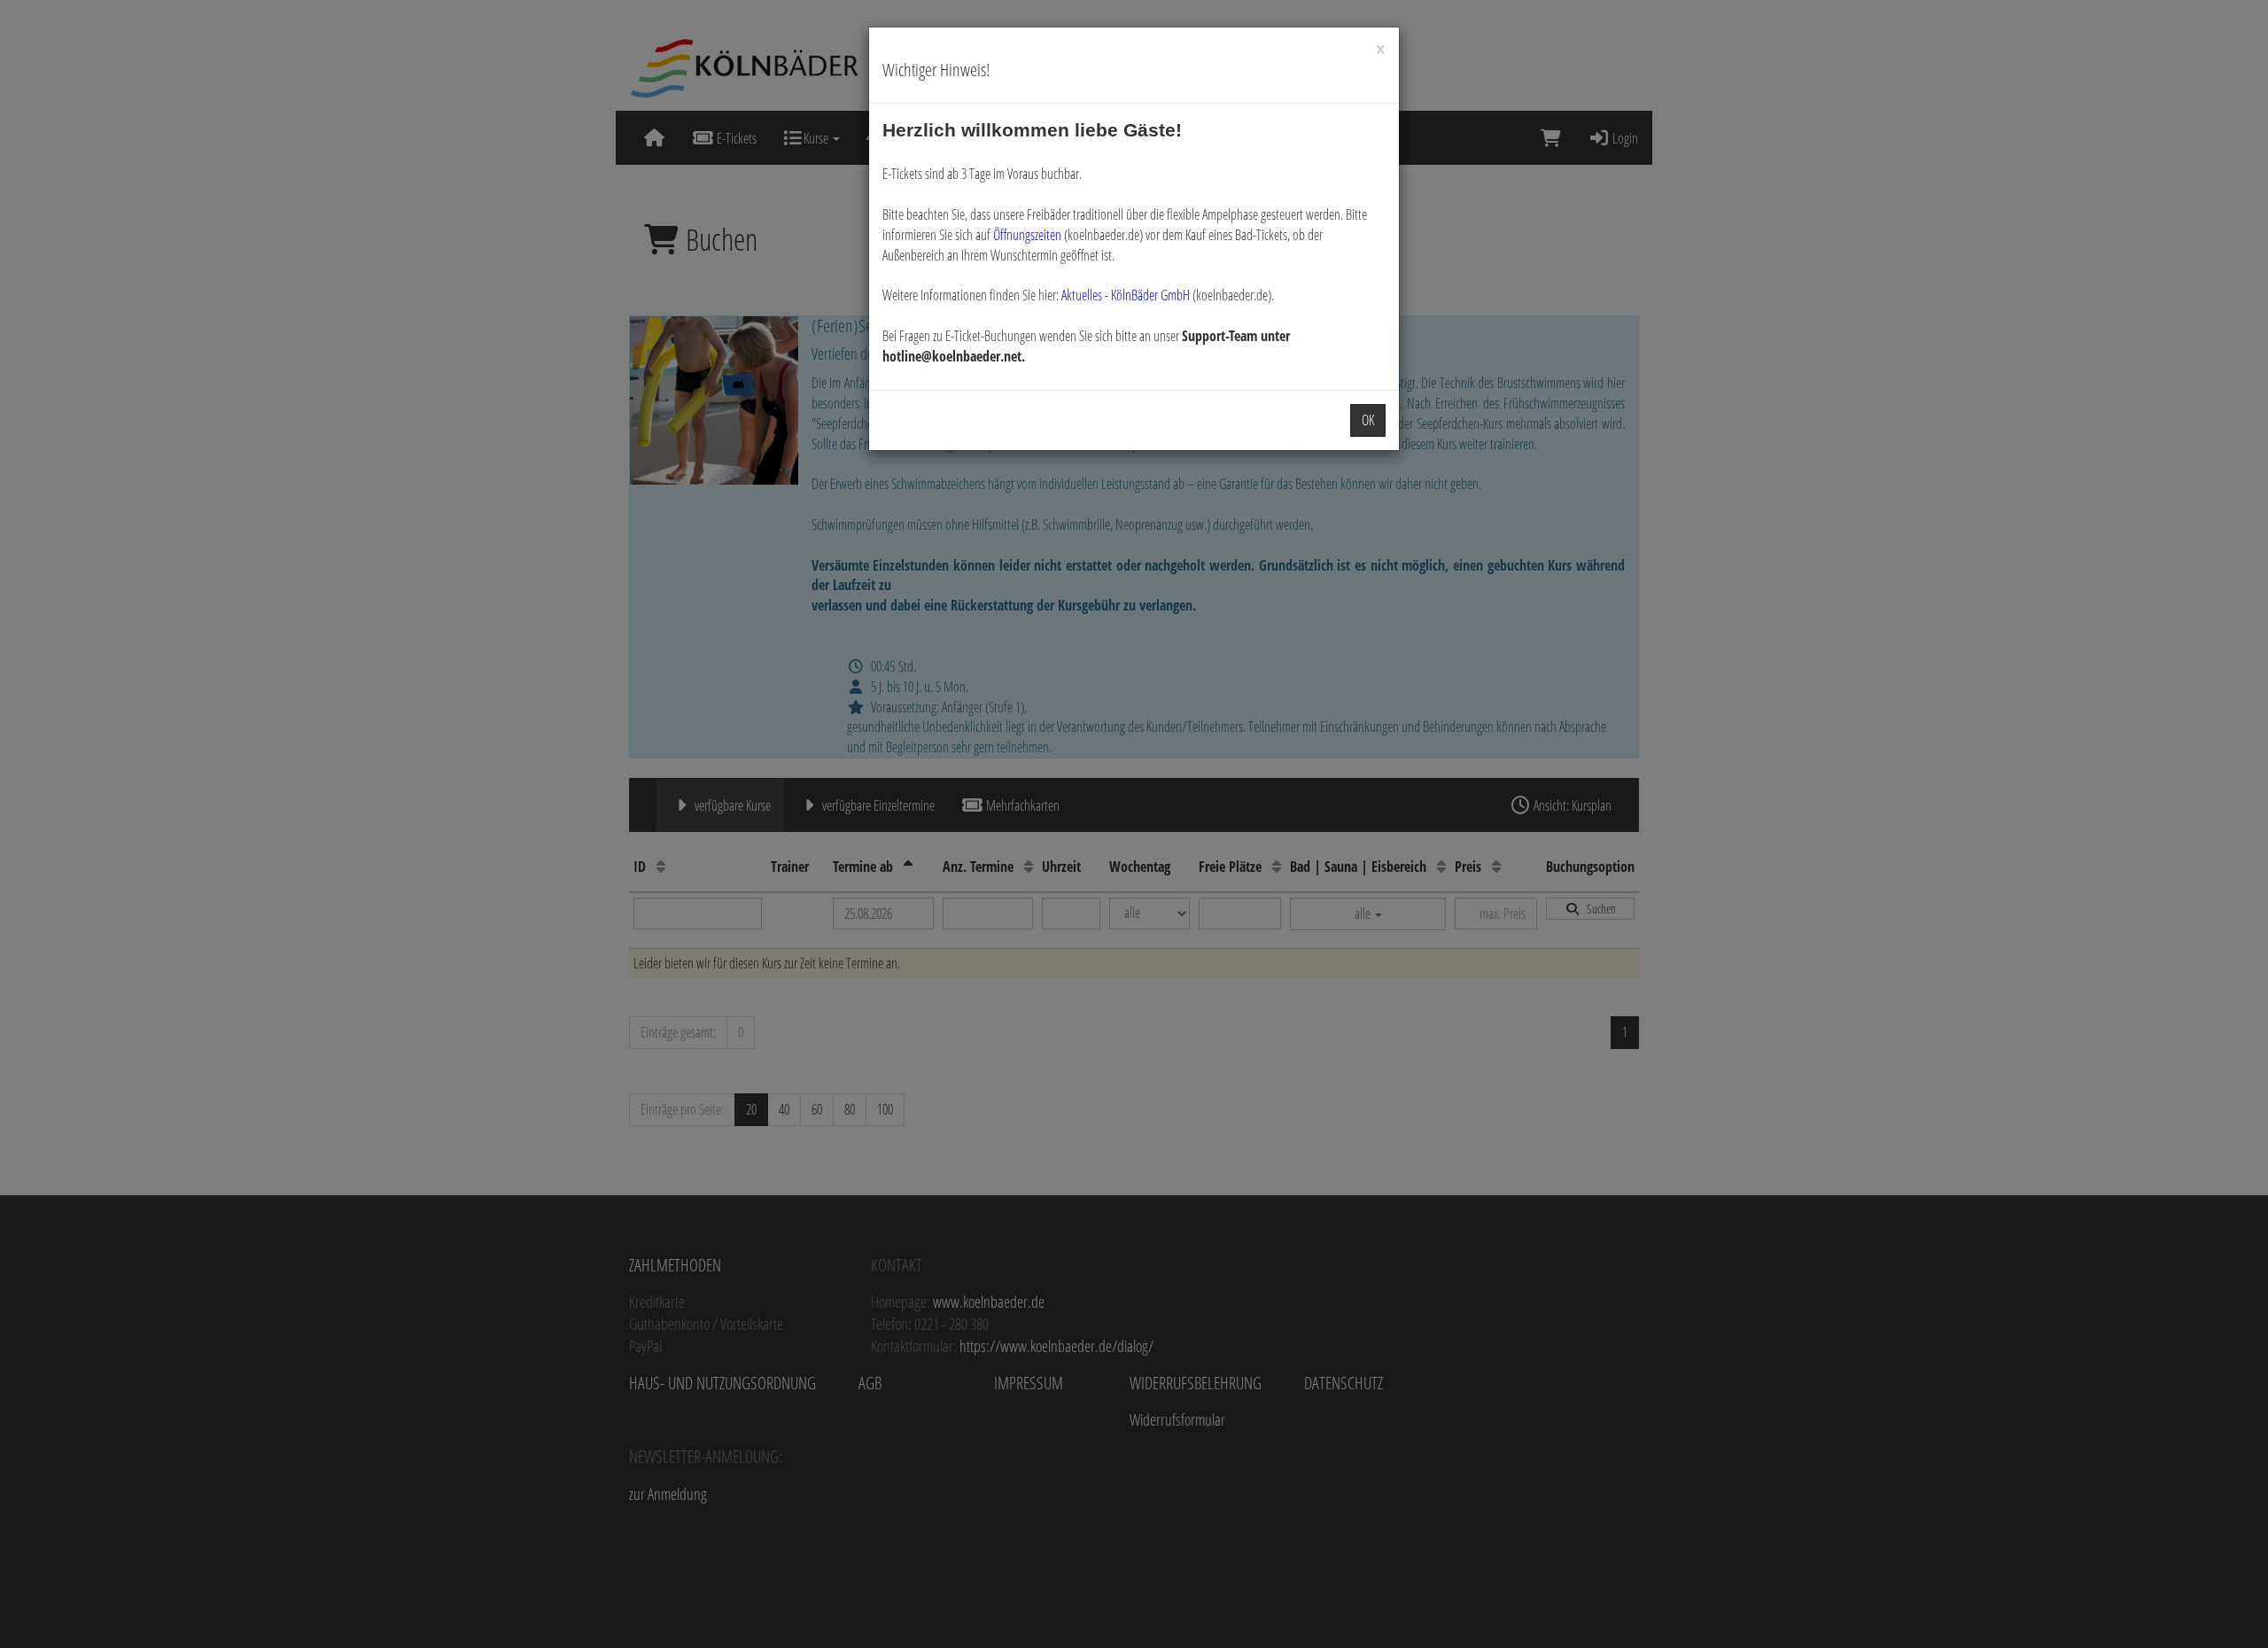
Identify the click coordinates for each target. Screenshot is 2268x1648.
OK (1368, 420)
